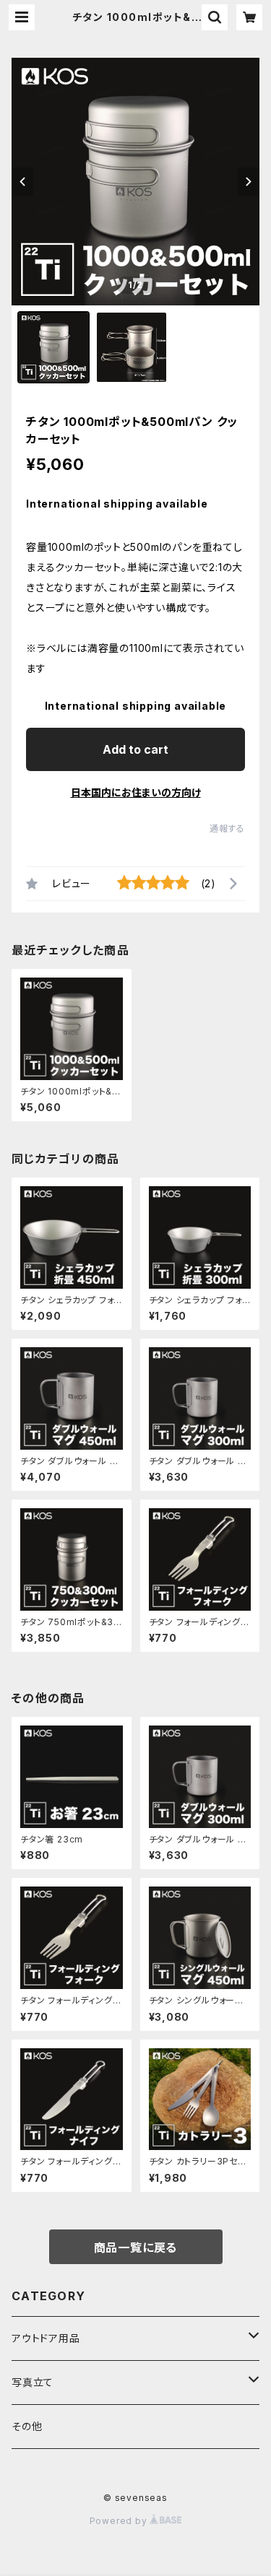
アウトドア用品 (46, 2338)
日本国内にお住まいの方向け (136, 792)
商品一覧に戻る (136, 2248)
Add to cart (135, 749)
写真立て (33, 2382)
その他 (27, 2426)
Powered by (120, 2521)
